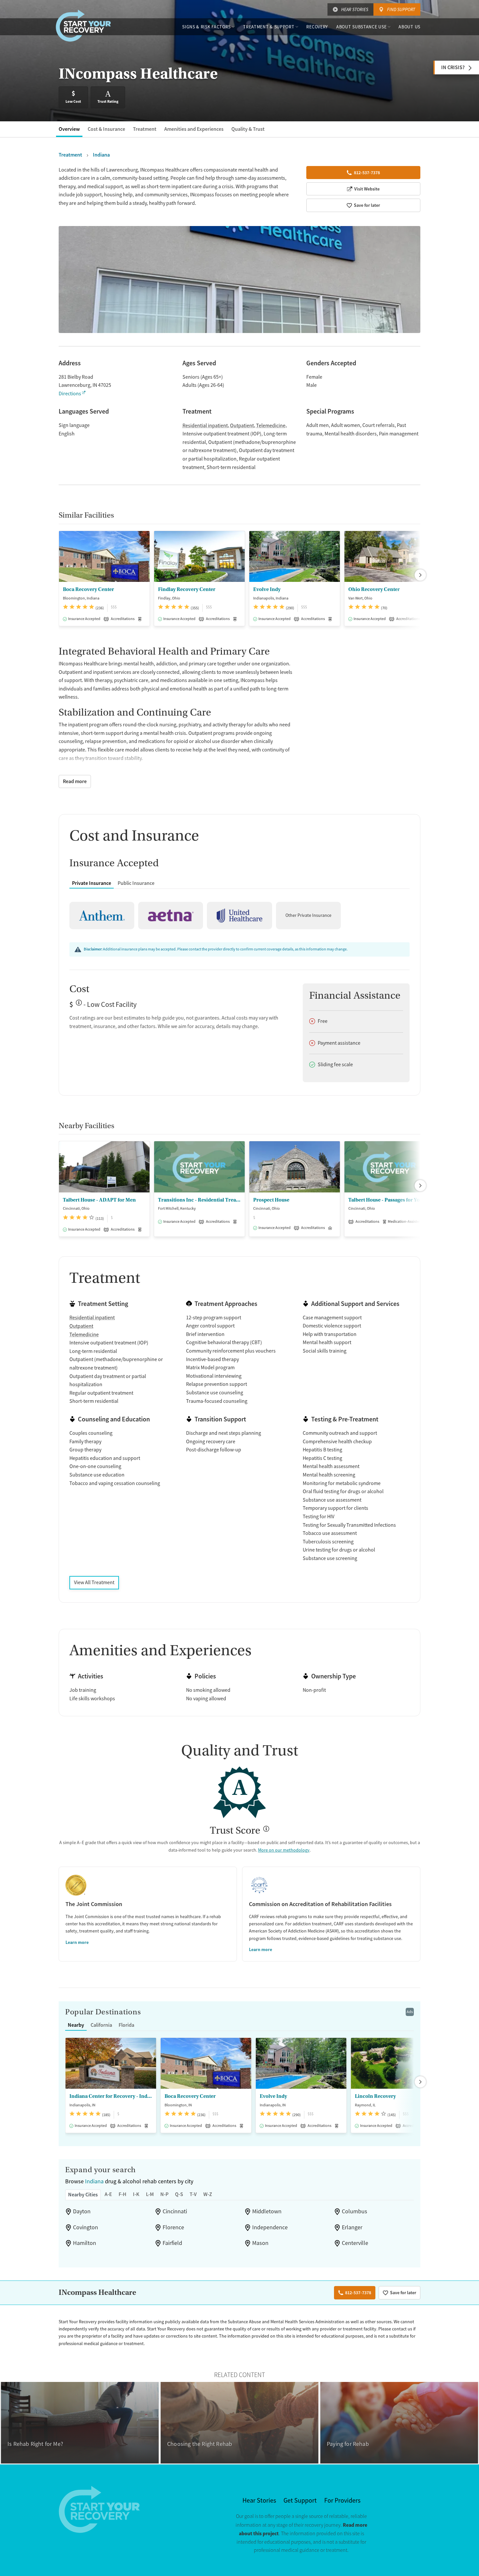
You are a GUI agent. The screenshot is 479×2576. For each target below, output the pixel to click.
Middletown (267, 2211)
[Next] (420, 575)
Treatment (145, 129)
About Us (409, 27)
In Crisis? (453, 67)
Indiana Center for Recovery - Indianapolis (111, 2096)
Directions (70, 394)
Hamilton (85, 2243)
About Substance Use (361, 27)
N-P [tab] (164, 2194)
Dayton (82, 2211)
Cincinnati (175, 2211)
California (101, 2025)
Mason (260, 2243)
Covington (86, 2227)
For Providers (342, 2500)
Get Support (300, 2500)
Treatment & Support (269, 27)
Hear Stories (355, 9)
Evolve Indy (267, 589)
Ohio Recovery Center (374, 589)
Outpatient (242, 426)
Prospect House (271, 1200)
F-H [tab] (123, 2194)
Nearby (76, 2025)
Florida (126, 2025)
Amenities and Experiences (194, 129)
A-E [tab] (108, 2194)
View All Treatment (94, 1583)
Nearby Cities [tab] (83, 2195)
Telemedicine (271, 426)
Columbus (355, 2211)
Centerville (355, 2243)
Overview (69, 129)
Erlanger (352, 2227)
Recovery (317, 27)
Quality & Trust (248, 129)
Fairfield (172, 2243)
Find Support (401, 9)
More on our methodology (284, 1850)
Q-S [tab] (179, 2194)
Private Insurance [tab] (92, 883)
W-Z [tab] (208, 2194)
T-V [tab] (193, 2194)
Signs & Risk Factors (206, 27)
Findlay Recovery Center (187, 589)
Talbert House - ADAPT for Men (99, 1200)
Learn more (77, 1942)
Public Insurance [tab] (136, 883)
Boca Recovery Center (88, 589)
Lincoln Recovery (375, 2096)
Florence (173, 2227)
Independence (270, 2227)
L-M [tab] (150, 2194)
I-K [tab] (136, 2194)
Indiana (94, 2181)
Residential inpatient (205, 426)
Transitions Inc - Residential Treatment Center (199, 1200)
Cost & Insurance (106, 129)
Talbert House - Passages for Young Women (390, 1200)
